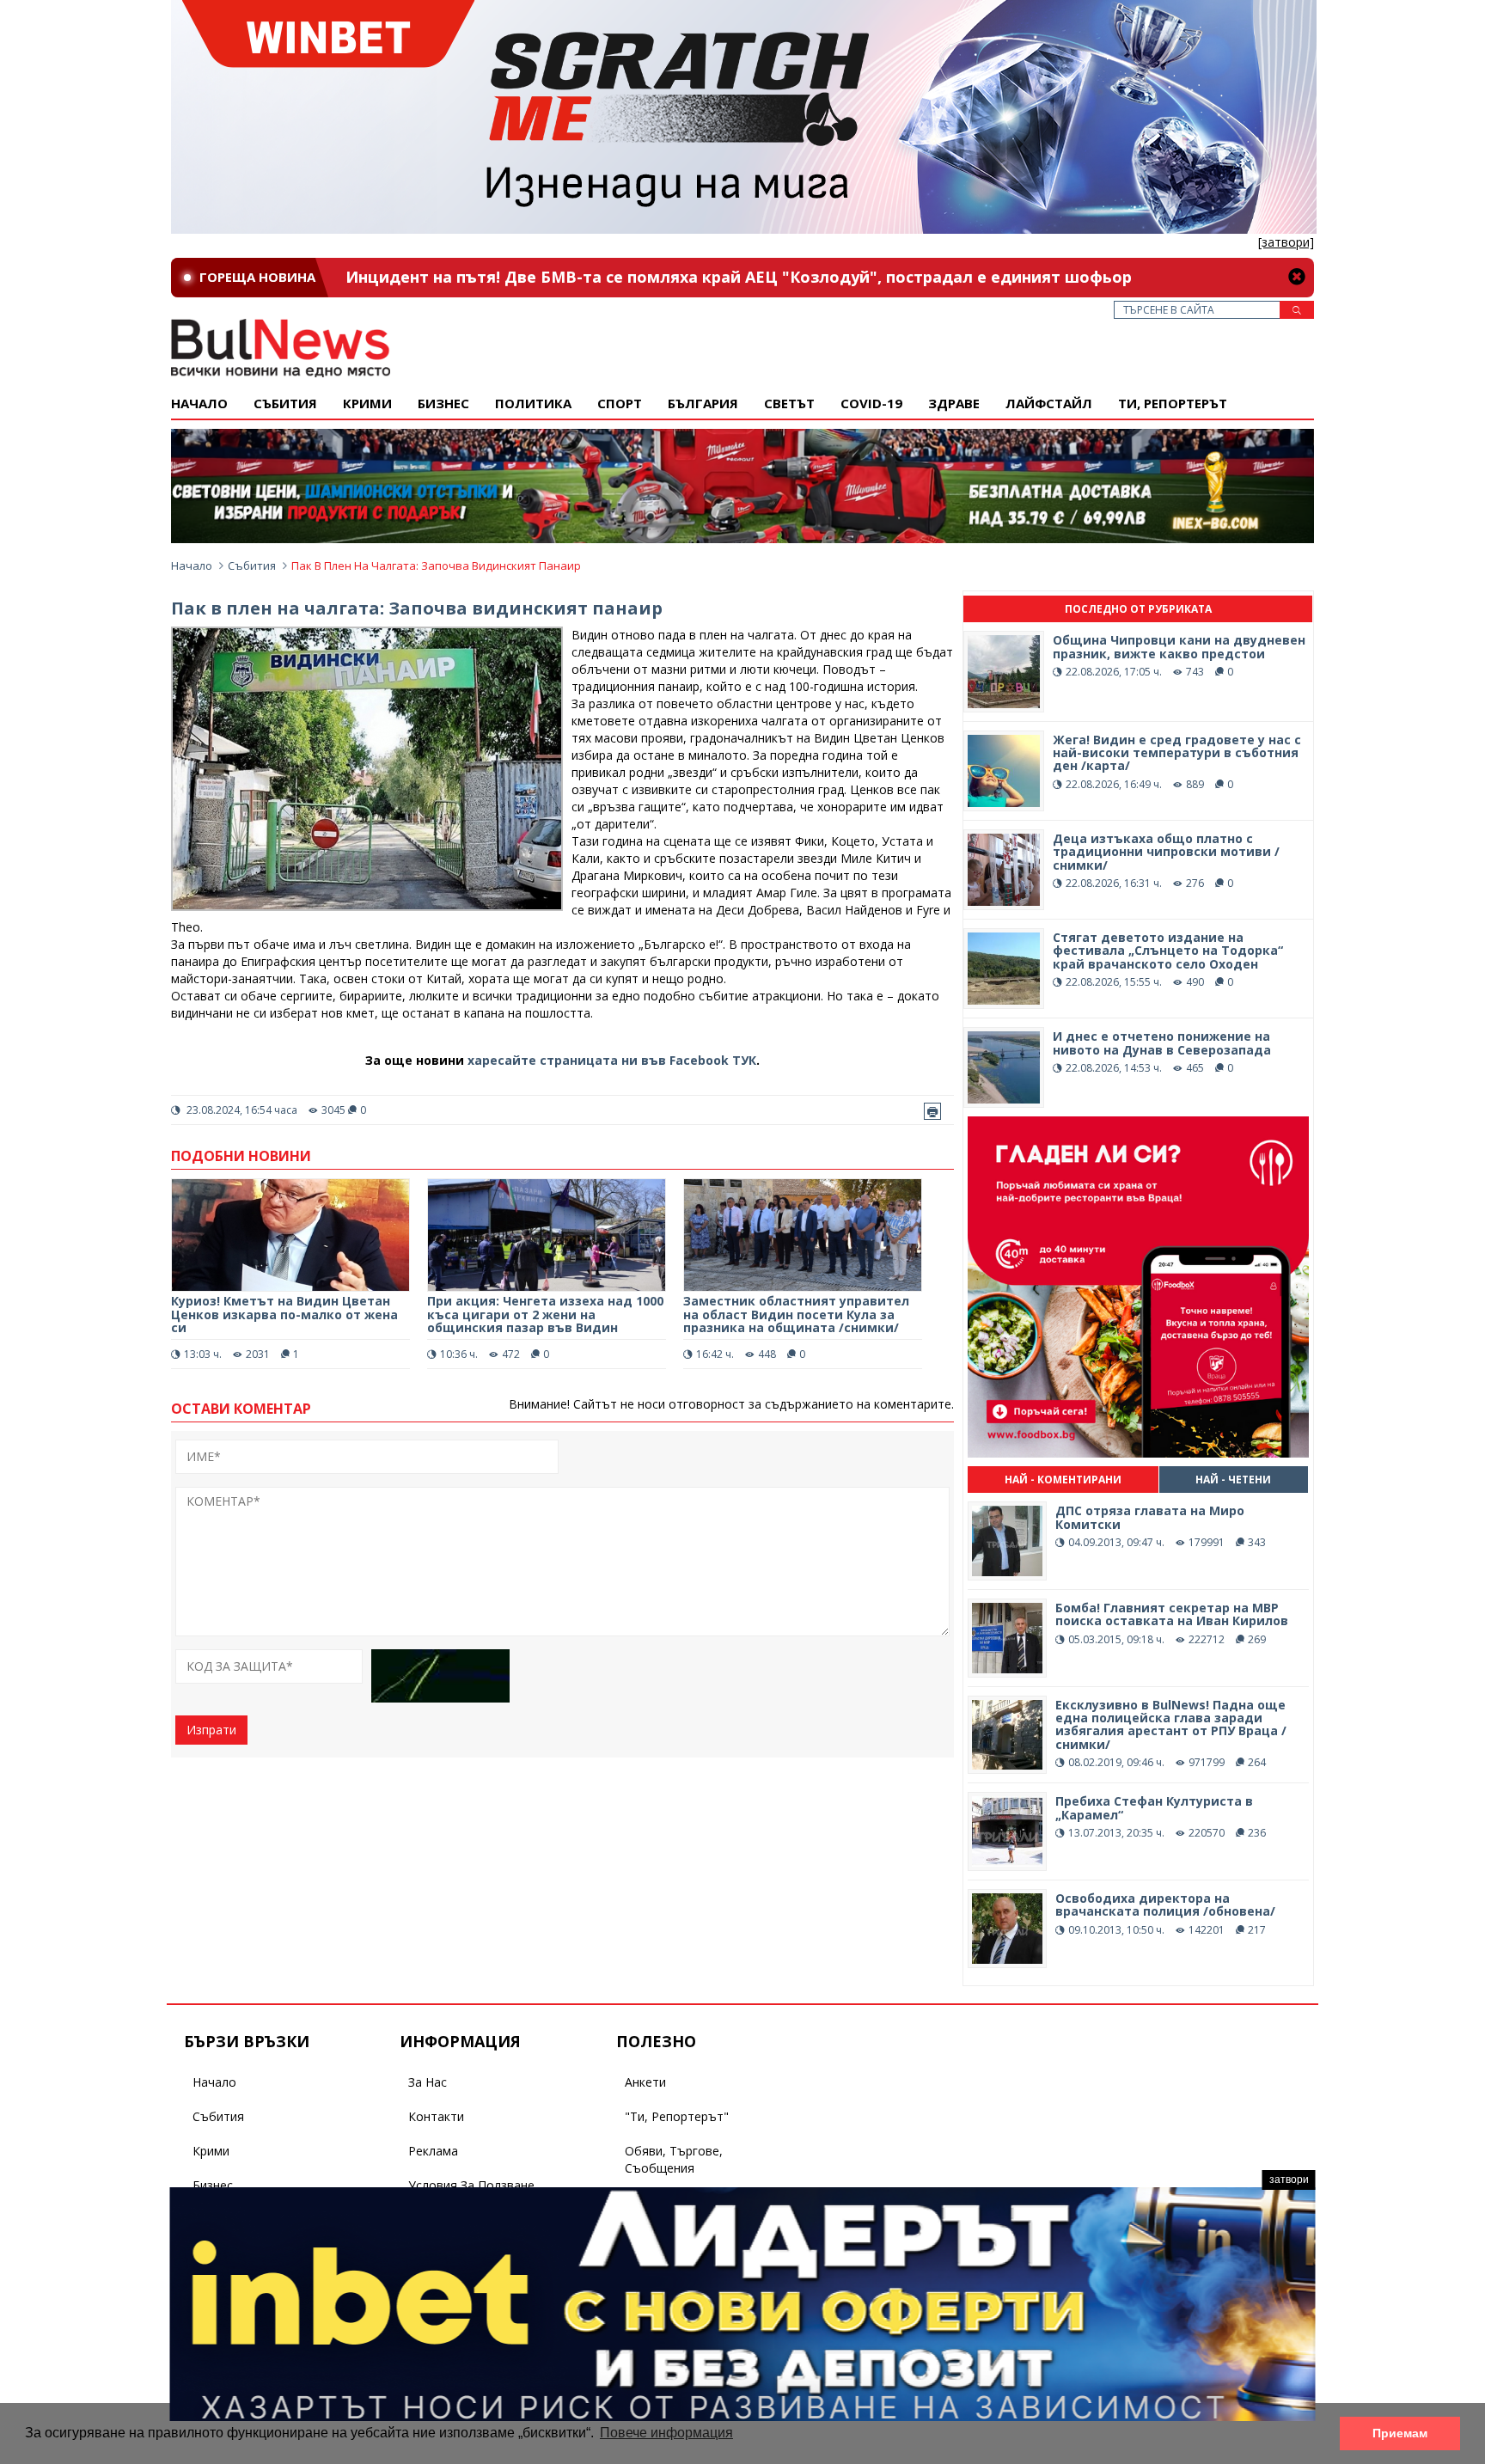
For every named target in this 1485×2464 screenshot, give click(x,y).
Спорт (620, 403)
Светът (789, 403)
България (703, 403)
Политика (533, 403)
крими (367, 403)
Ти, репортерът (1173, 403)
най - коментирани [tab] (1063, 1480)
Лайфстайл (1049, 403)
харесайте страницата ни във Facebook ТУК (612, 1060)
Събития (252, 566)
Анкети (645, 2082)
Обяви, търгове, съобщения (674, 2159)
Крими (211, 2151)
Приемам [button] (1400, 2433)
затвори (1289, 2180)
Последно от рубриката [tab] (1138, 609)
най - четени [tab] (1233, 1480)
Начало (199, 403)
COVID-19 (871, 403)
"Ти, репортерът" (677, 2116)
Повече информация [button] (666, 2433)
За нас (428, 2082)
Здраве (954, 403)
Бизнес (443, 403)
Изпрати (211, 1730)
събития (285, 403)
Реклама (433, 2151)
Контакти (436, 2116)
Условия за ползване (471, 2185)
